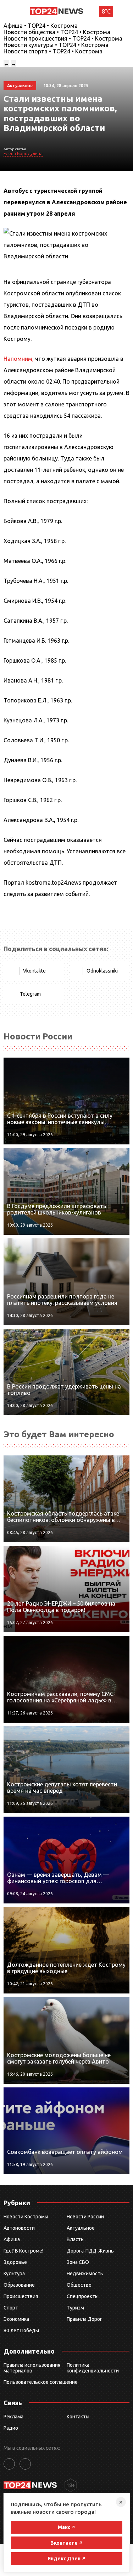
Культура (14, 2274)
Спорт (11, 2308)
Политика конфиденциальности (93, 2368)
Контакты (78, 2417)
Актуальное (81, 2228)
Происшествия (21, 2296)
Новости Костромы (26, 2217)
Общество (79, 2285)
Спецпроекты (83, 2296)
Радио (11, 2428)
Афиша (12, 2239)
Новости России (85, 2217)
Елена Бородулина (23, 154)
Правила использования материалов (32, 2368)
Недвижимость (85, 2274)
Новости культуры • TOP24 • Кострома (56, 45)
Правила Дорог (84, 2319)
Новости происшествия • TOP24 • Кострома (63, 38)
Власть (75, 2239)
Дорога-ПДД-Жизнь (90, 2251)
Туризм (75, 2308)
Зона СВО (78, 2262)
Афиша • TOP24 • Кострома (41, 26)
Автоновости (19, 2228)
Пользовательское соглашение (41, 2382)
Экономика (16, 2319)
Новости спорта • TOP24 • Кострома (53, 51)
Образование (19, 2285)
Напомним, (19, 359)
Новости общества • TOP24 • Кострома (57, 32)
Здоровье (15, 2262)
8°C (106, 11)
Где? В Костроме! (23, 2251)
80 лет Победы (21, 2330)
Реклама (13, 2417)
